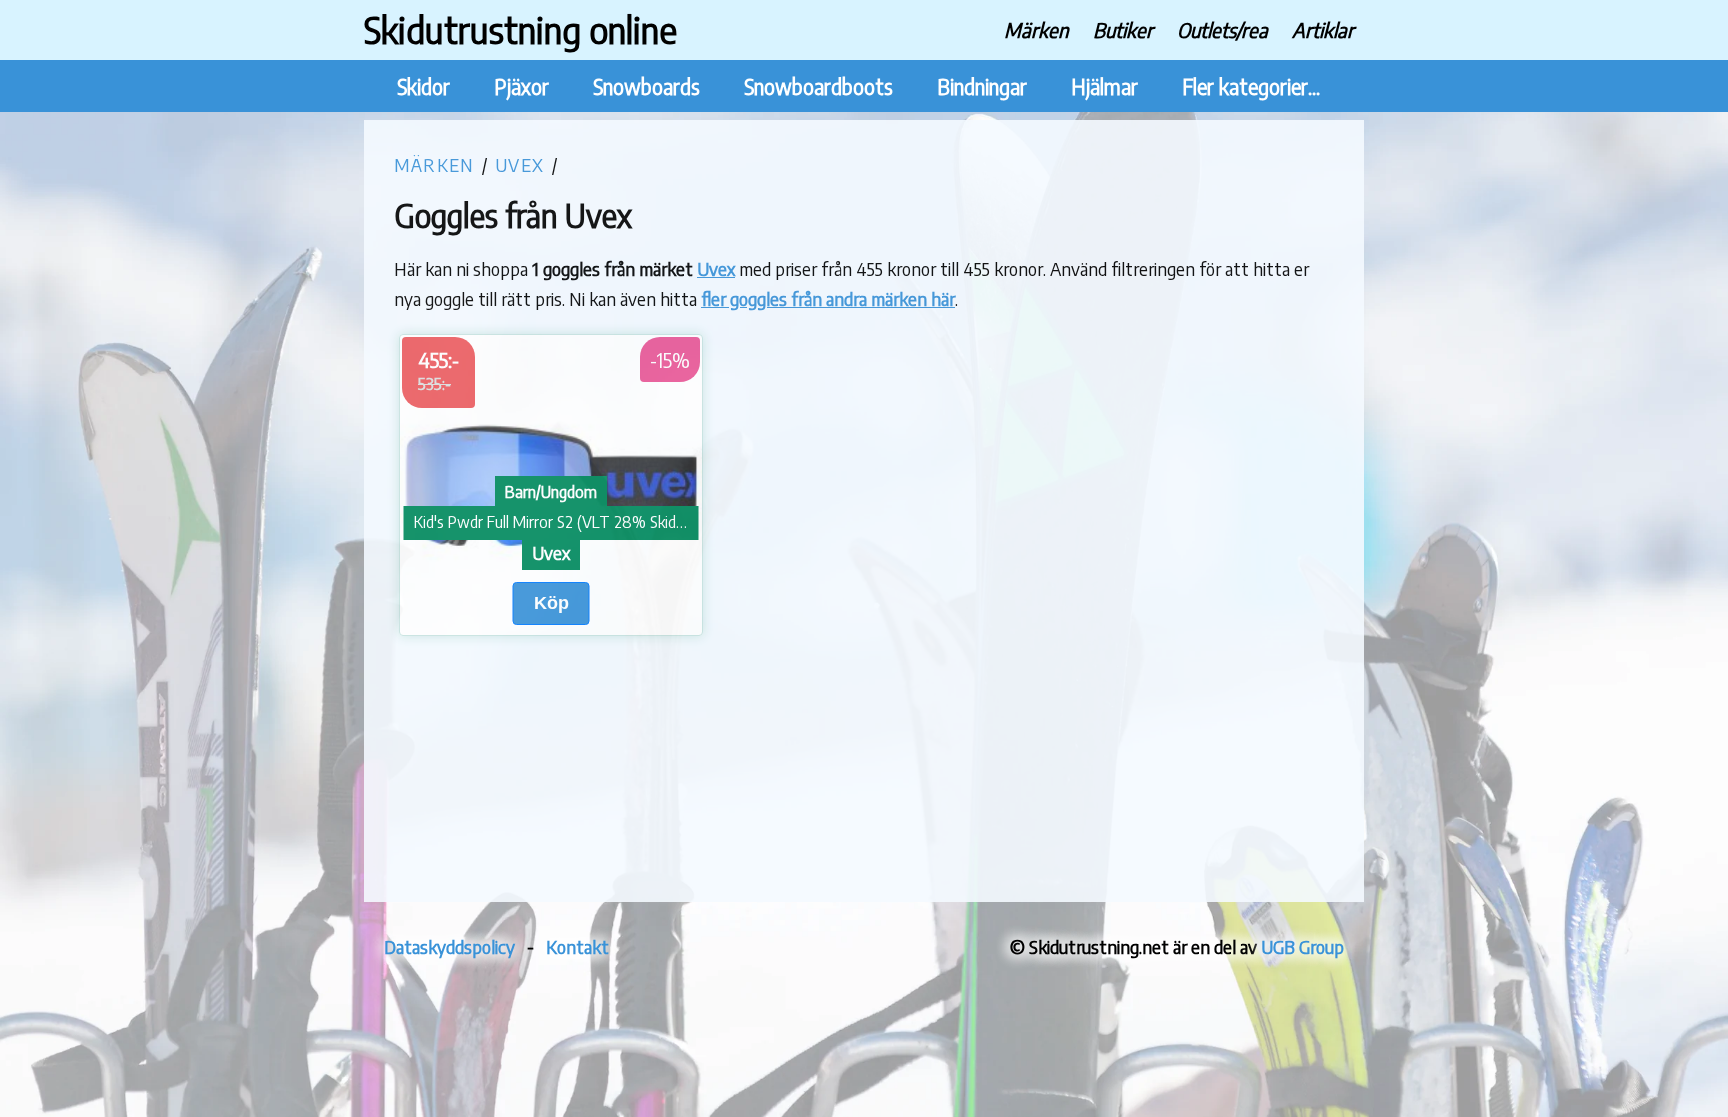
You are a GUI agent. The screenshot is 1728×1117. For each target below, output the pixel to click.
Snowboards (646, 86)
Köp (551, 602)
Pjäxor (521, 86)
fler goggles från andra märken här (828, 298)
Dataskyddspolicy (449, 946)
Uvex (519, 164)
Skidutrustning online (520, 29)
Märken (1036, 29)
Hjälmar (1104, 86)
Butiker (1123, 29)
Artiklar (1323, 29)
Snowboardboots (818, 86)
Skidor (423, 86)
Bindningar (982, 86)
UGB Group (1302, 946)
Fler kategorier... (1251, 86)
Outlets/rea (1222, 29)
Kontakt (577, 946)
